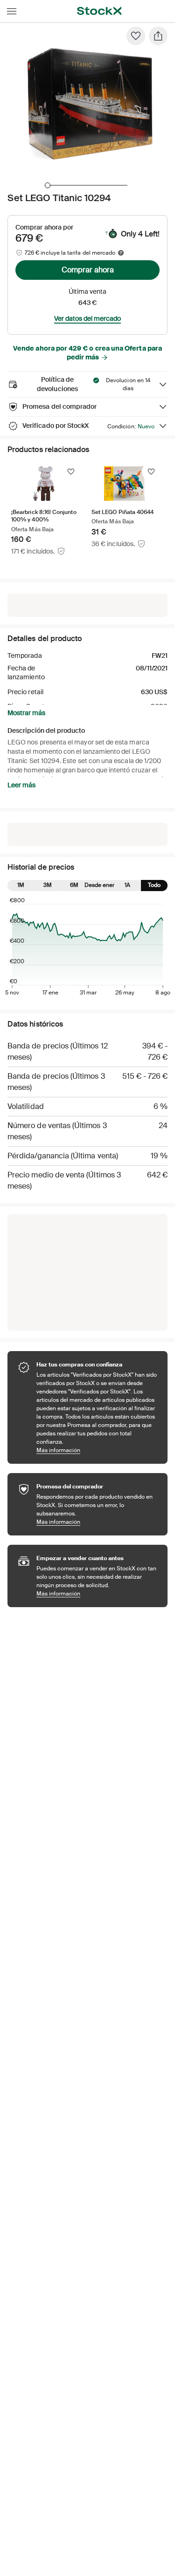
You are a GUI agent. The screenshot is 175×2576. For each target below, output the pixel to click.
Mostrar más (26, 713)
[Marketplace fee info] (121, 253)
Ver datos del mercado (87, 318)
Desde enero (101, 885)
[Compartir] (158, 36)
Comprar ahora (88, 270)
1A (127, 885)
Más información (97, 1450)
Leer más (21, 785)
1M (21, 885)
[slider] (48, 185)
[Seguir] (71, 472)
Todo (154, 885)
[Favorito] (136, 36)
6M (74, 885)
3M (48, 885)
